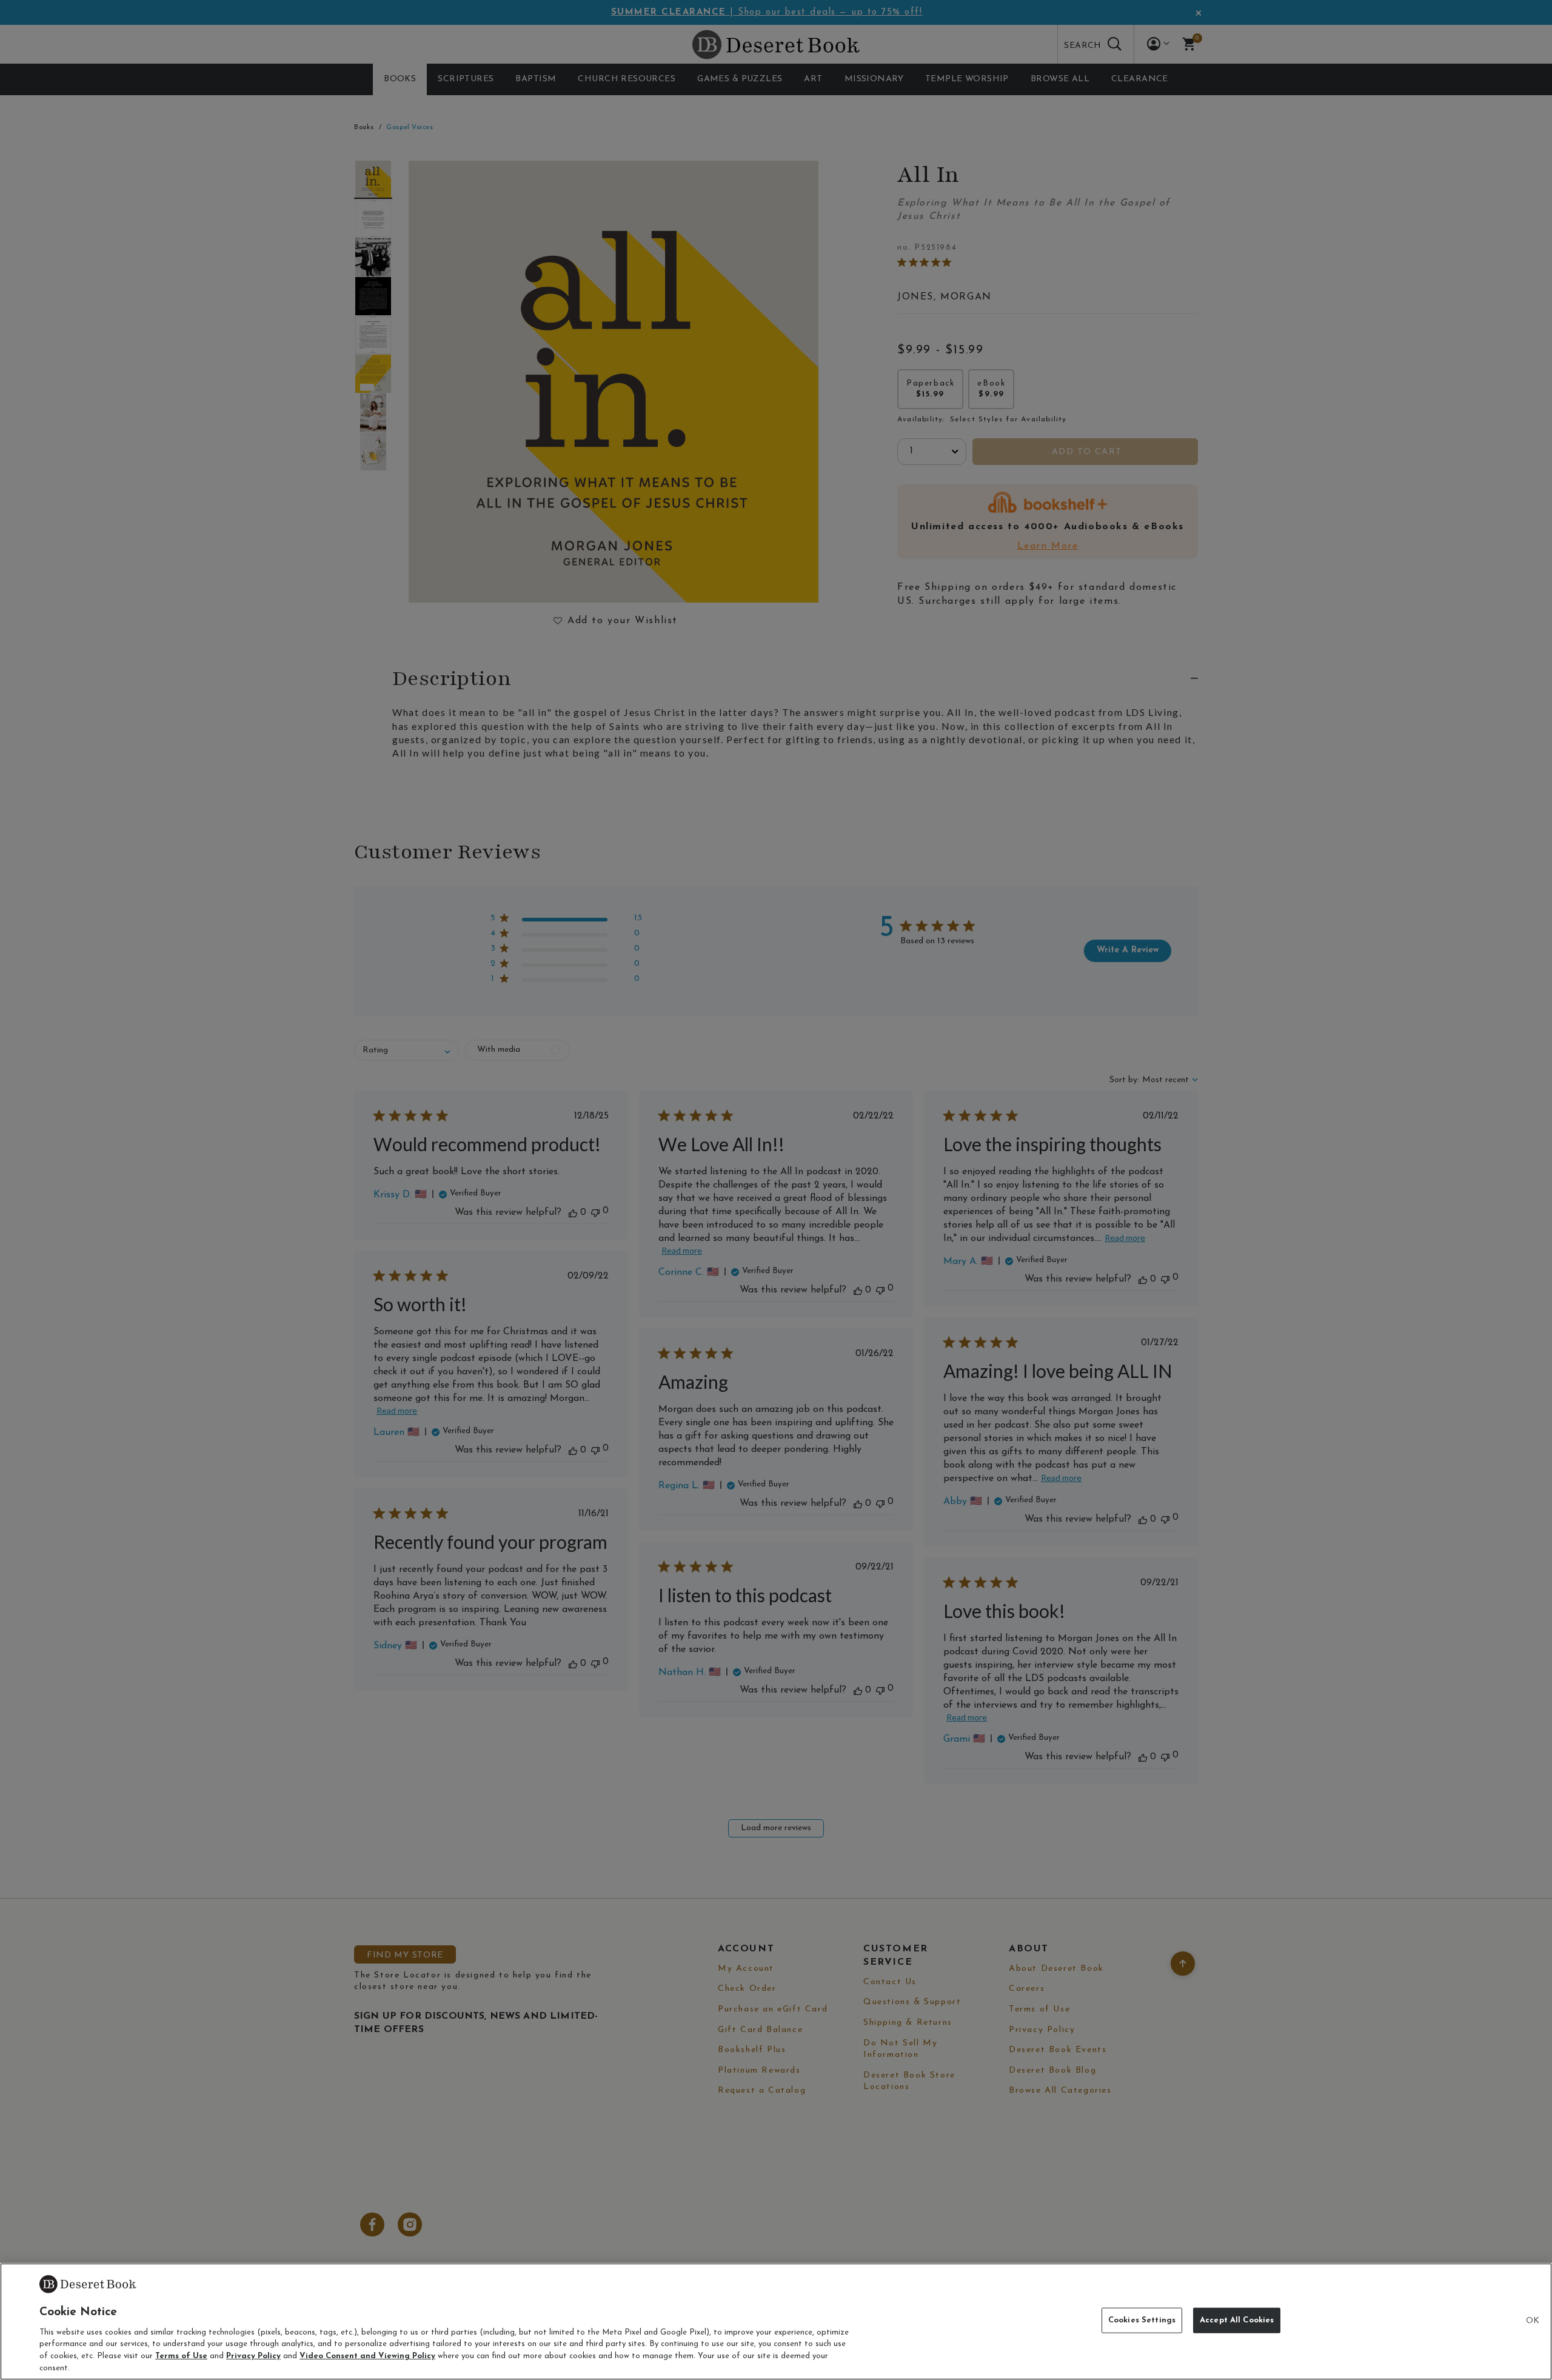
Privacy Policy (253, 2356)
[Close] (1533, 2321)
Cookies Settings (1142, 2320)
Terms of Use (181, 2356)
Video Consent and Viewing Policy (367, 2356)
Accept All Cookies (1237, 2320)
